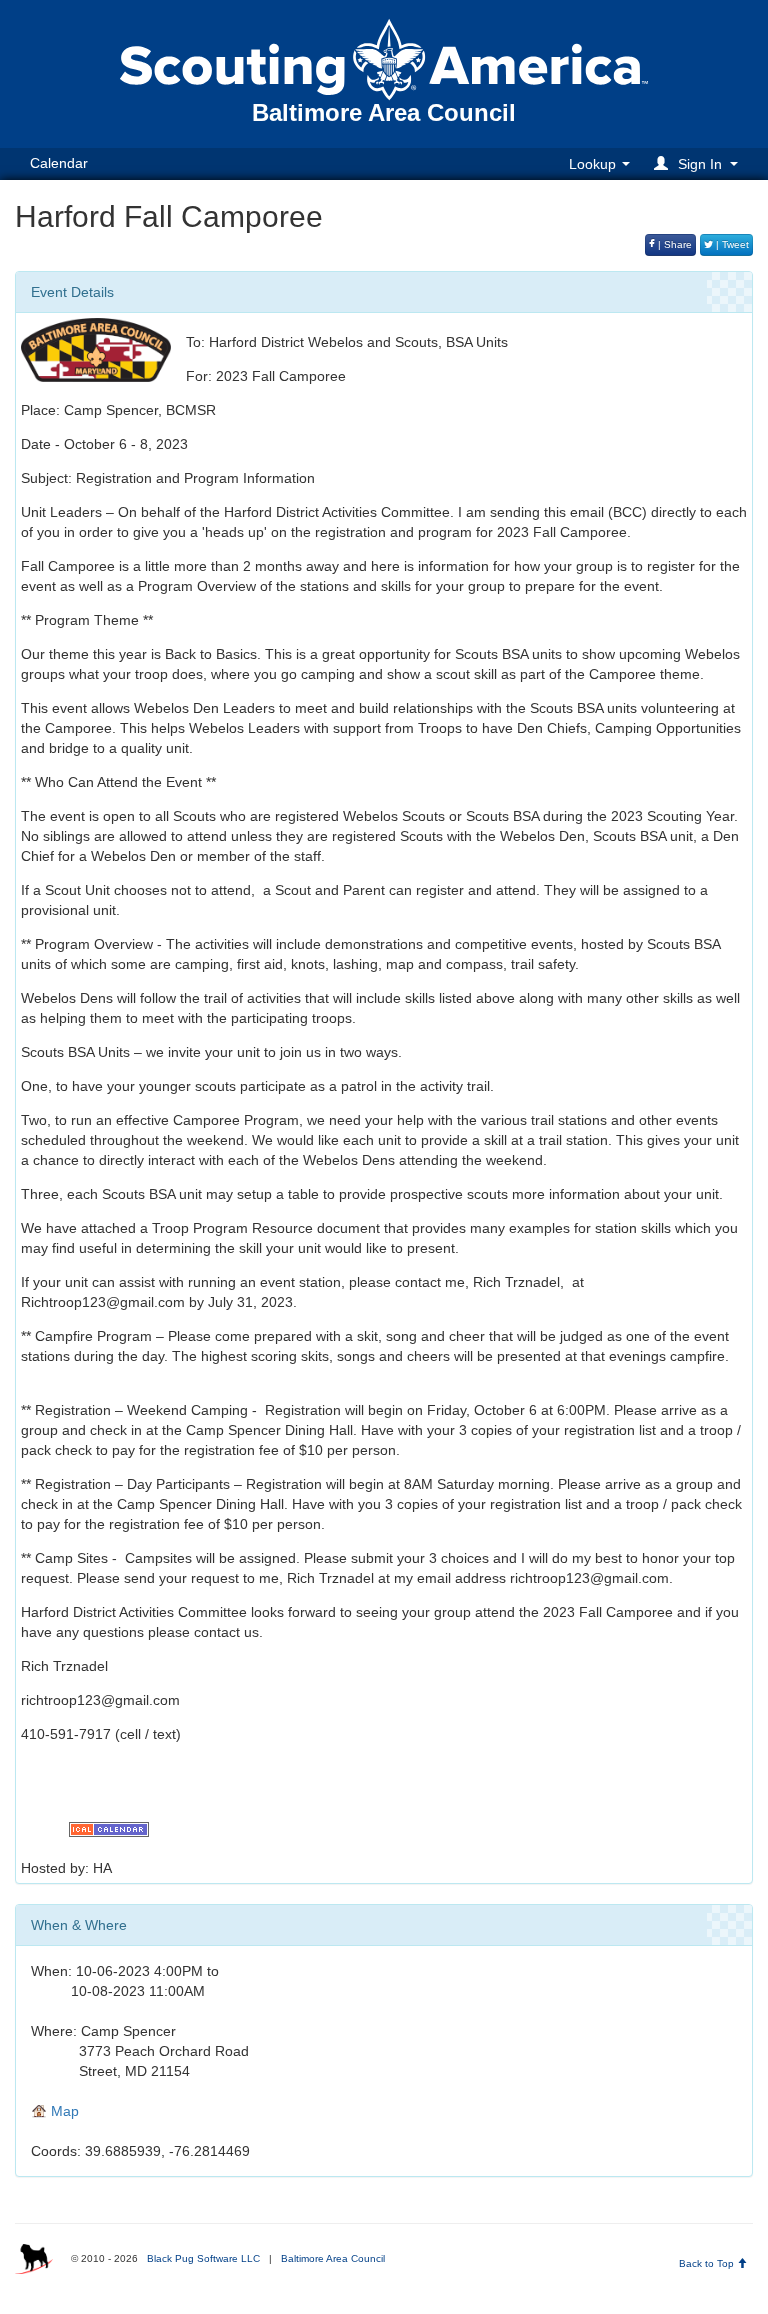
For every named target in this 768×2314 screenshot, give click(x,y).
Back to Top (708, 2263)
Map (63, 2111)
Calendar (59, 163)
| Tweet (731, 244)
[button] (699, 163)
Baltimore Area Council (333, 2258)
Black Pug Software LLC (203, 2258)
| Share (673, 244)
